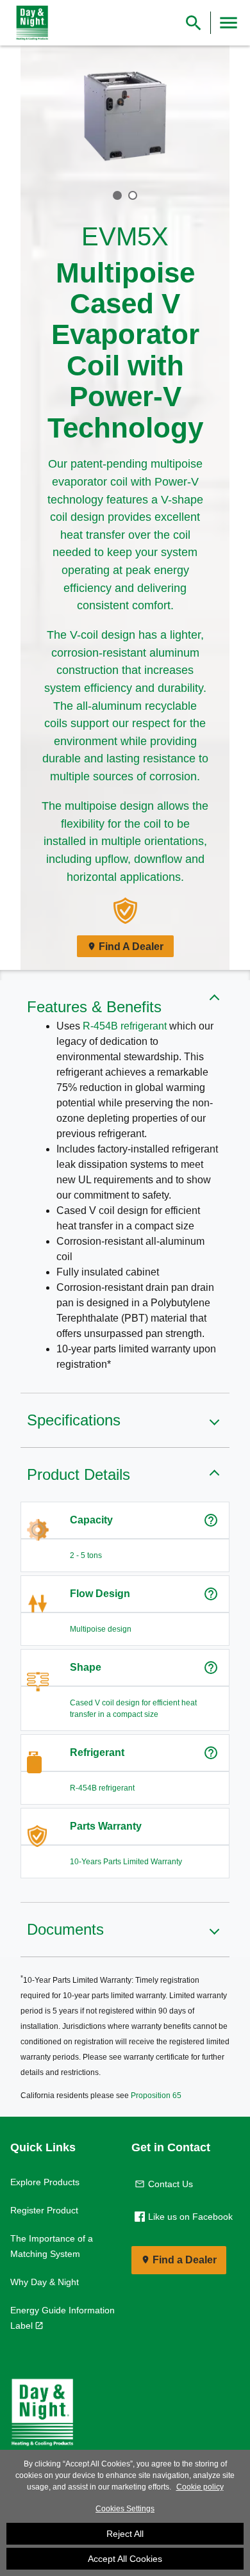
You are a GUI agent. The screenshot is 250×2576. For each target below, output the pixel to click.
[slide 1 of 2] (117, 195)
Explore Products (45, 2182)
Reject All (125, 2534)
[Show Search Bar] (194, 23)
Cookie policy (200, 2487)
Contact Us (171, 2184)
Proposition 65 (156, 2096)
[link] (29, 23)
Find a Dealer (185, 2260)
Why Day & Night (45, 2282)
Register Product (44, 2210)
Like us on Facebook (190, 2217)
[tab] (117, 195)
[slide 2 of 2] (133, 195)
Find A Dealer (131, 947)
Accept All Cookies (125, 2559)
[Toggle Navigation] (229, 23)
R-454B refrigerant (125, 1026)
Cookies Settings (125, 2509)
